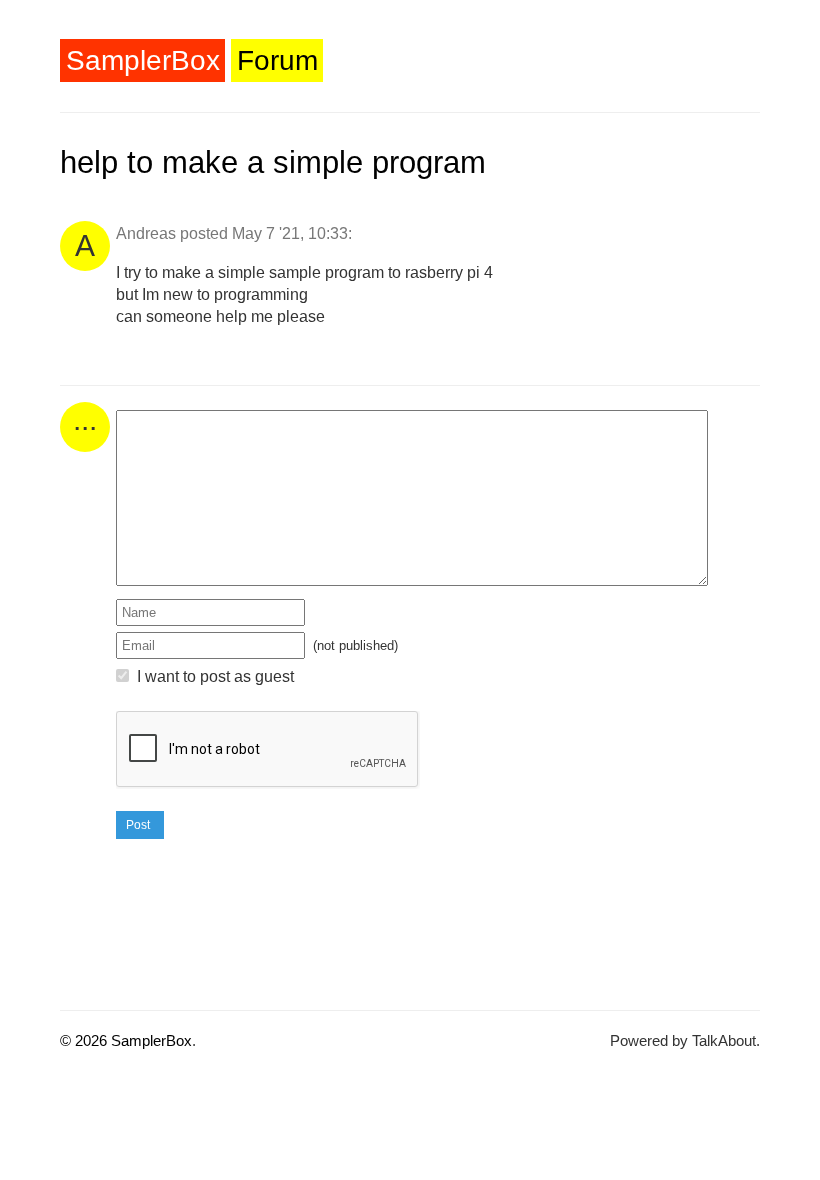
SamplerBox (143, 60)
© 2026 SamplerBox (126, 1040)
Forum (277, 60)
